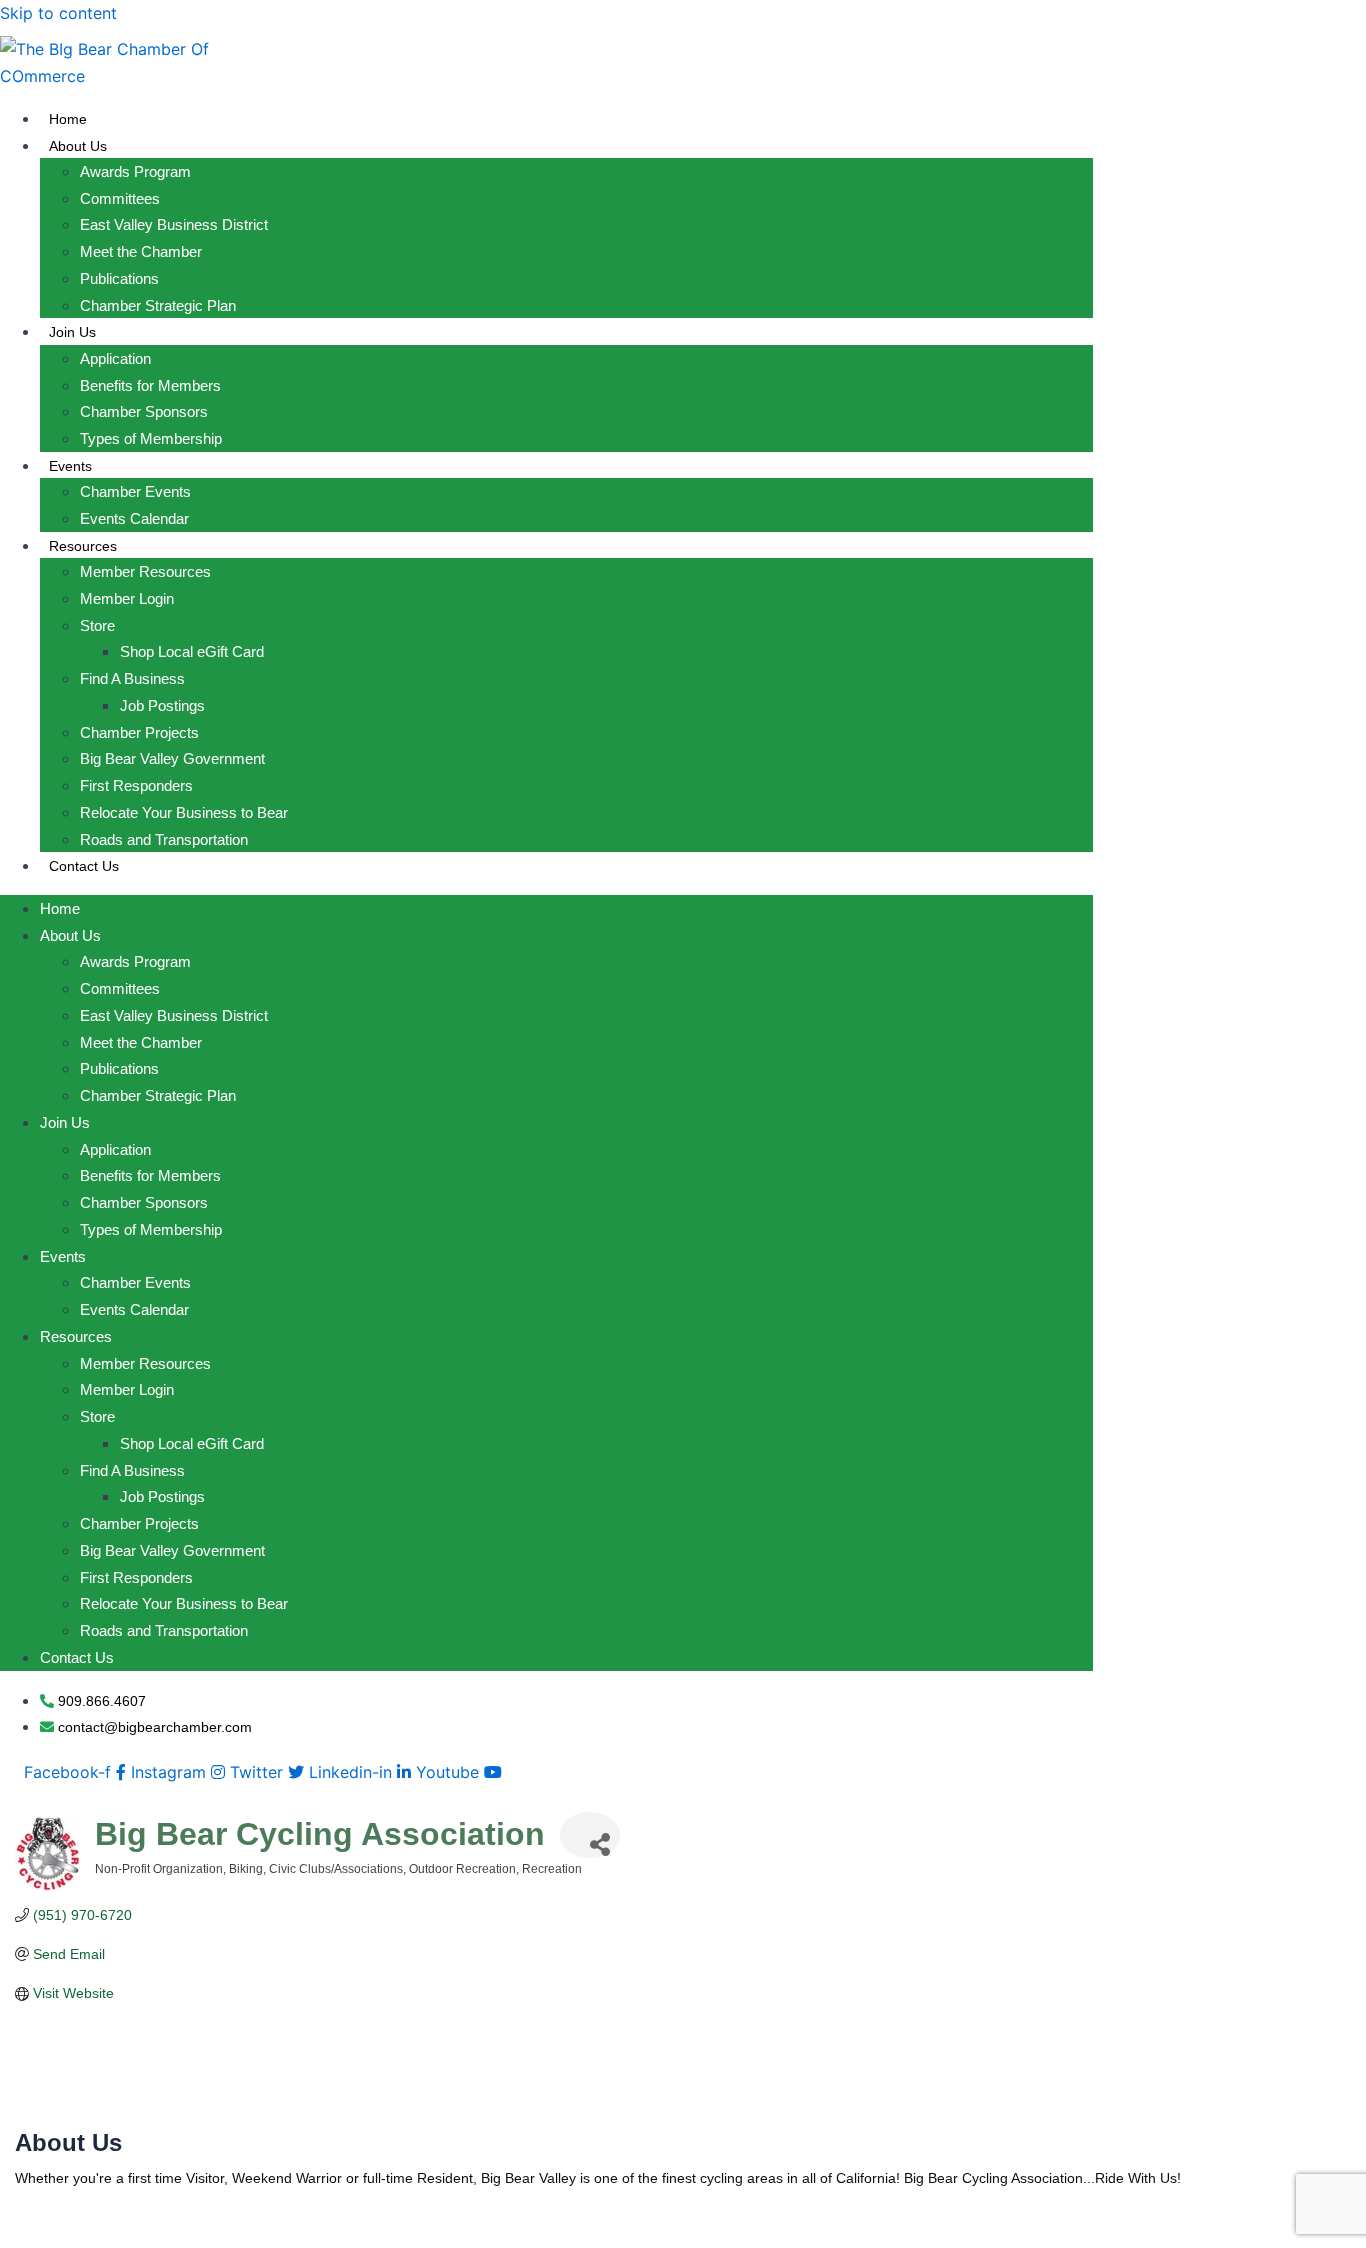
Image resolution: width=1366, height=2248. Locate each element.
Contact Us (84, 866)
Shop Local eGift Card (192, 651)
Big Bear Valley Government (172, 758)
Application (115, 358)
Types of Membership (151, 438)
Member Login (127, 598)
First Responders (136, 785)
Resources (83, 546)
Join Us (72, 332)
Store (97, 625)
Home (68, 119)
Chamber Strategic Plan (158, 305)
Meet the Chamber (141, 251)
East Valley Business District (174, 224)
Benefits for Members (150, 385)
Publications (119, 278)
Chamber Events (135, 491)
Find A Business (132, 678)
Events (70, 466)
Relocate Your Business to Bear (184, 812)
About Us (78, 146)
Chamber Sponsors (144, 411)
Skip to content (58, 13)
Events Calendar (134, 518)
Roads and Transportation (164, 839)
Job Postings (162, 705)
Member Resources (145, 571)
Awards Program (135, 171)
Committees (120, 198)
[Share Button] (590, 1834)
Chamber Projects (139, 732)
